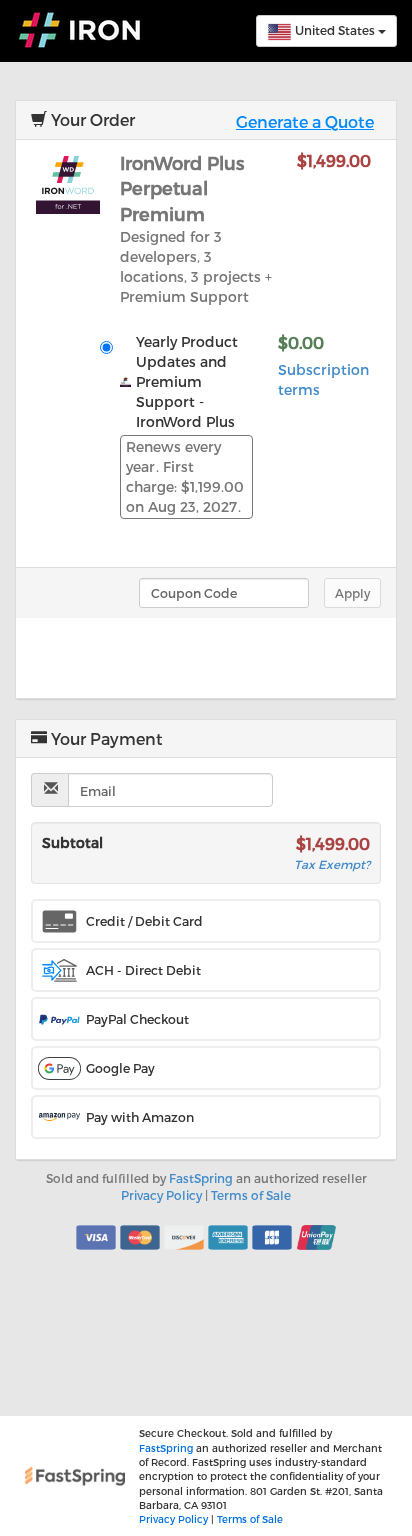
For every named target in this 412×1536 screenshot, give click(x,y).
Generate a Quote (305, 121)
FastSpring (201, 1178)
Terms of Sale (251, 1195)
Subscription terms (323, 379)
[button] (206, 921)
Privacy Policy (161, 1195)
